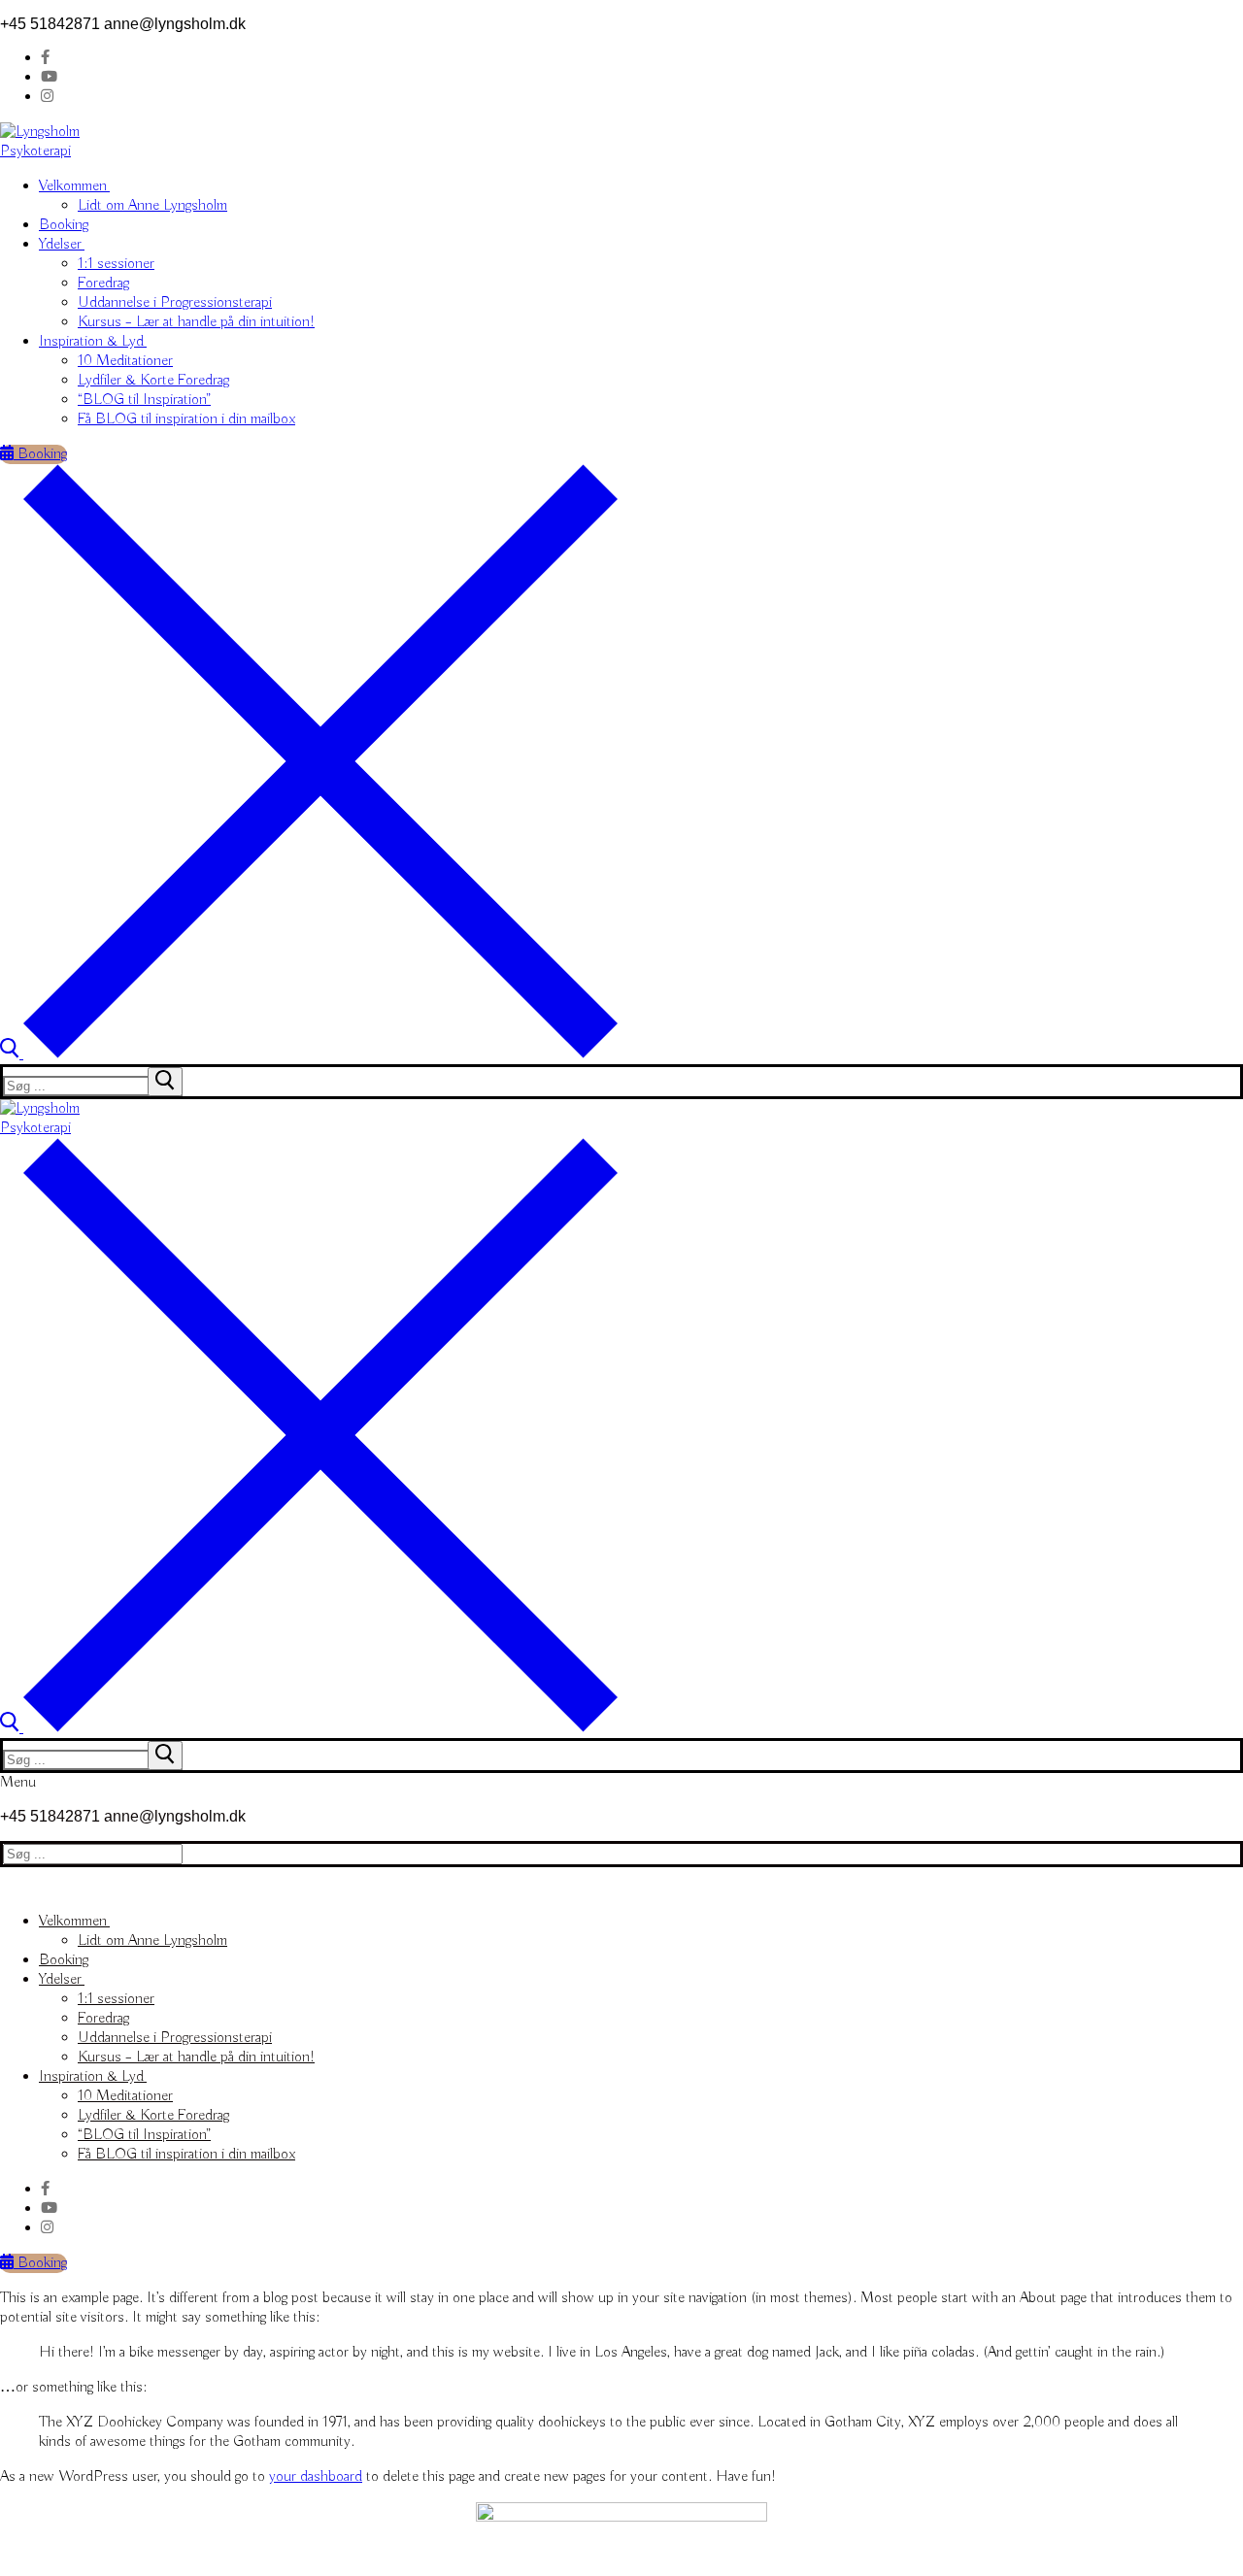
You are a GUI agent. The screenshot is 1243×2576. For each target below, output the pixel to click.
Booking (40, 454)
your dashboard (316, 2477)
